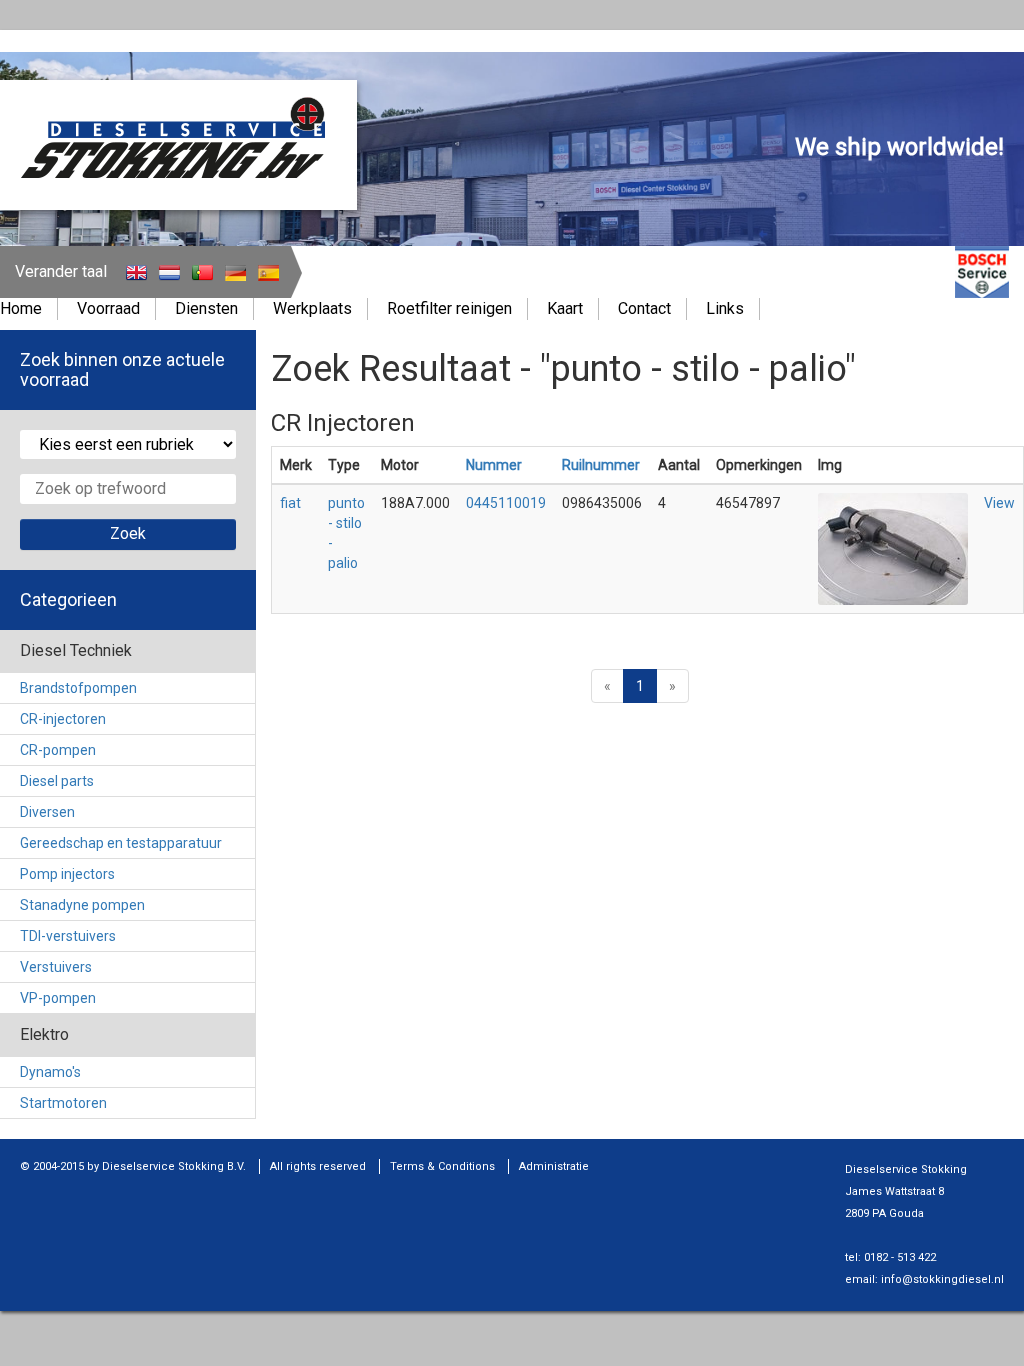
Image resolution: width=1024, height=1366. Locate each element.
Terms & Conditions (442, 1166)
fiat (290, 503)
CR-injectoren (63, 719)
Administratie (554, 1166)
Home (21, 308)
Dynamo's (50, 1072)
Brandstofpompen (78, 688)
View (999, 503)
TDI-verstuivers (68, 936)
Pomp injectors (67, 874)
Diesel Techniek (76, 650)
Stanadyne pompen (82, 905)
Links (725, 308)
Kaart (565, 308)
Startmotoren (63, 1103)
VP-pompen (58, 998)
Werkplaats (312, 308)
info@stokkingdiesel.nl (942, 1279)
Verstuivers (56, 967)
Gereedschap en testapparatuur (121, 843)
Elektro (44, 1034)
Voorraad (108, 308)
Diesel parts (57, 781)
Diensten (206, 308)
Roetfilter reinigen (449, 308)
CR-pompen (58, 750)
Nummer (494, 465)
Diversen (47, 812)
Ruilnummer (601, 465)
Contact (644, 308)
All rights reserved (318, 1166)
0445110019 (506, 503)
